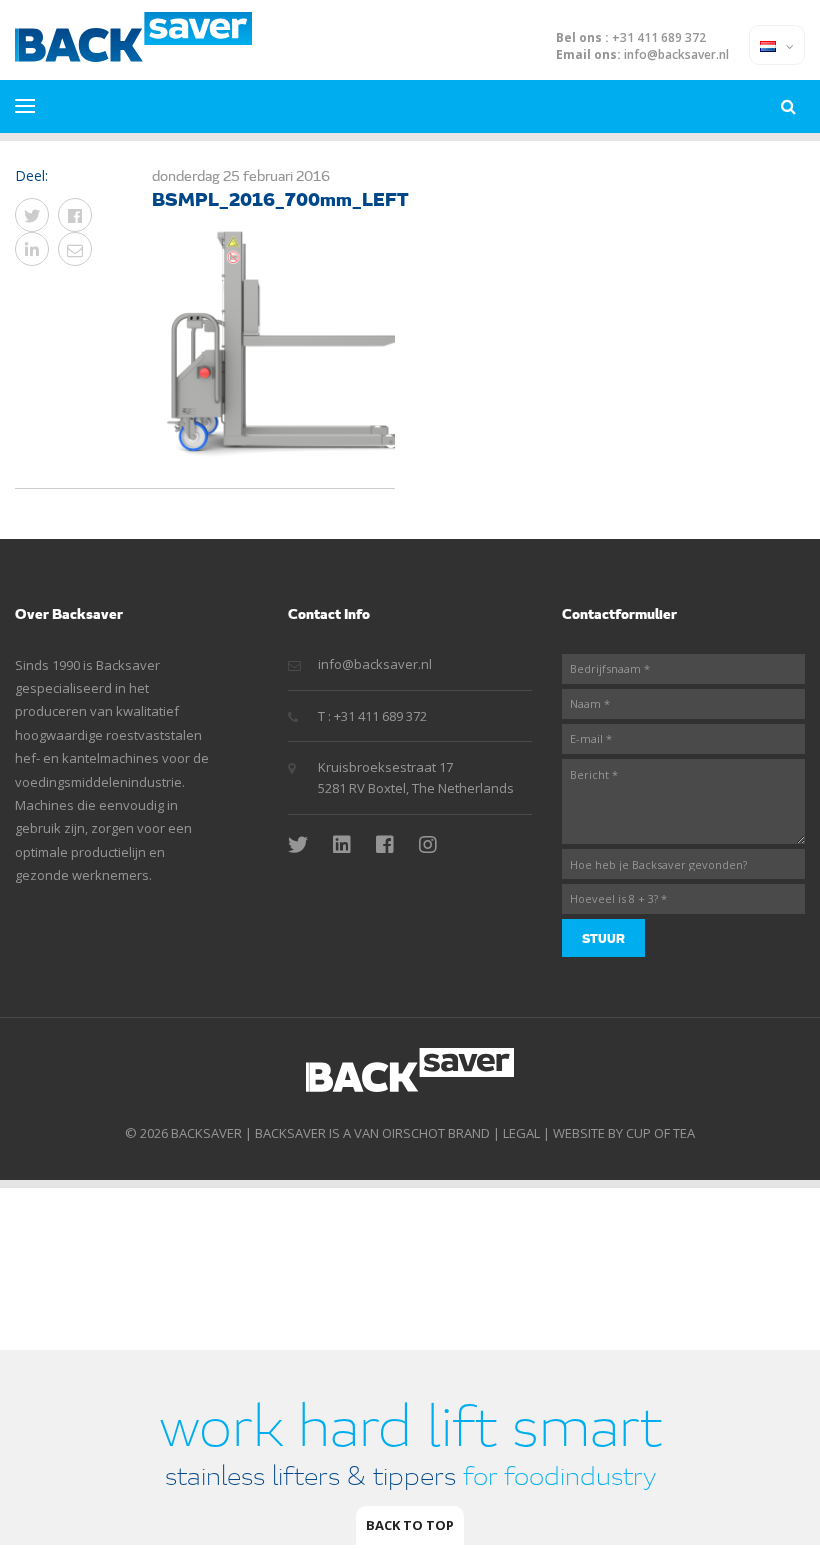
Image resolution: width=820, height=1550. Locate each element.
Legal (521, 1133)
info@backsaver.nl (676, 55)
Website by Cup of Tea (624, 1133)
